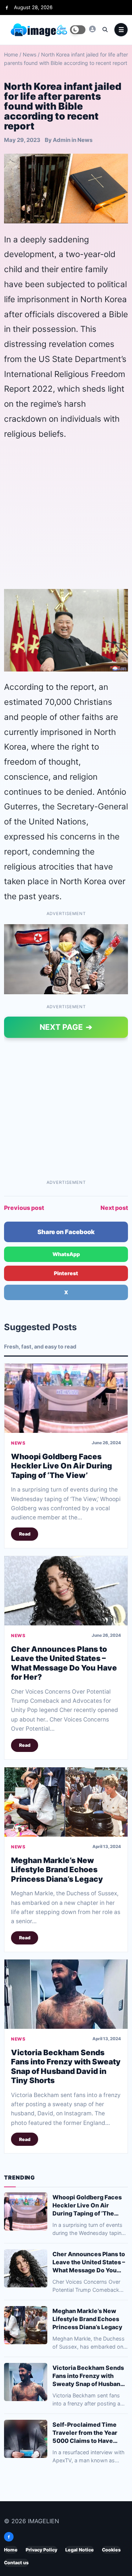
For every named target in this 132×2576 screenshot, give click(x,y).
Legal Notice (80, 2550)
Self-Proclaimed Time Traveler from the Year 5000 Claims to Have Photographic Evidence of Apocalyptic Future (90, 2433)
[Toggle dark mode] (78, 30)
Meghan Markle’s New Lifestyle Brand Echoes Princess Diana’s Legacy (57, 1870)
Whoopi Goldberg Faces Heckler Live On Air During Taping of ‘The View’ (62, 1466)
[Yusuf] (92, 29)
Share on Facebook (66, 1232)
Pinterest (66, 1273)
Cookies (111, 2550)
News (30, 54)
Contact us (16, 2563)
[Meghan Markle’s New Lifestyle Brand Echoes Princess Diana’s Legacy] (66, 1802)
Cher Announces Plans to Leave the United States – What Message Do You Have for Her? (64, 1663)
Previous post (24, 1208)
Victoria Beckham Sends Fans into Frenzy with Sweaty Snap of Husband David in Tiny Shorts (66, 2067)
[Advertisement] (66, 515)
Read (25, 1534)
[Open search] (105, 29)
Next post (114, 1208)
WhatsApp (66, 1254)
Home (11, 54)
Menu (121, 30)
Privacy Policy (41, 2550)
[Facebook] (7, 8)
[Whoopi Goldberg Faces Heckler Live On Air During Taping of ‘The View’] (66, 1398)
